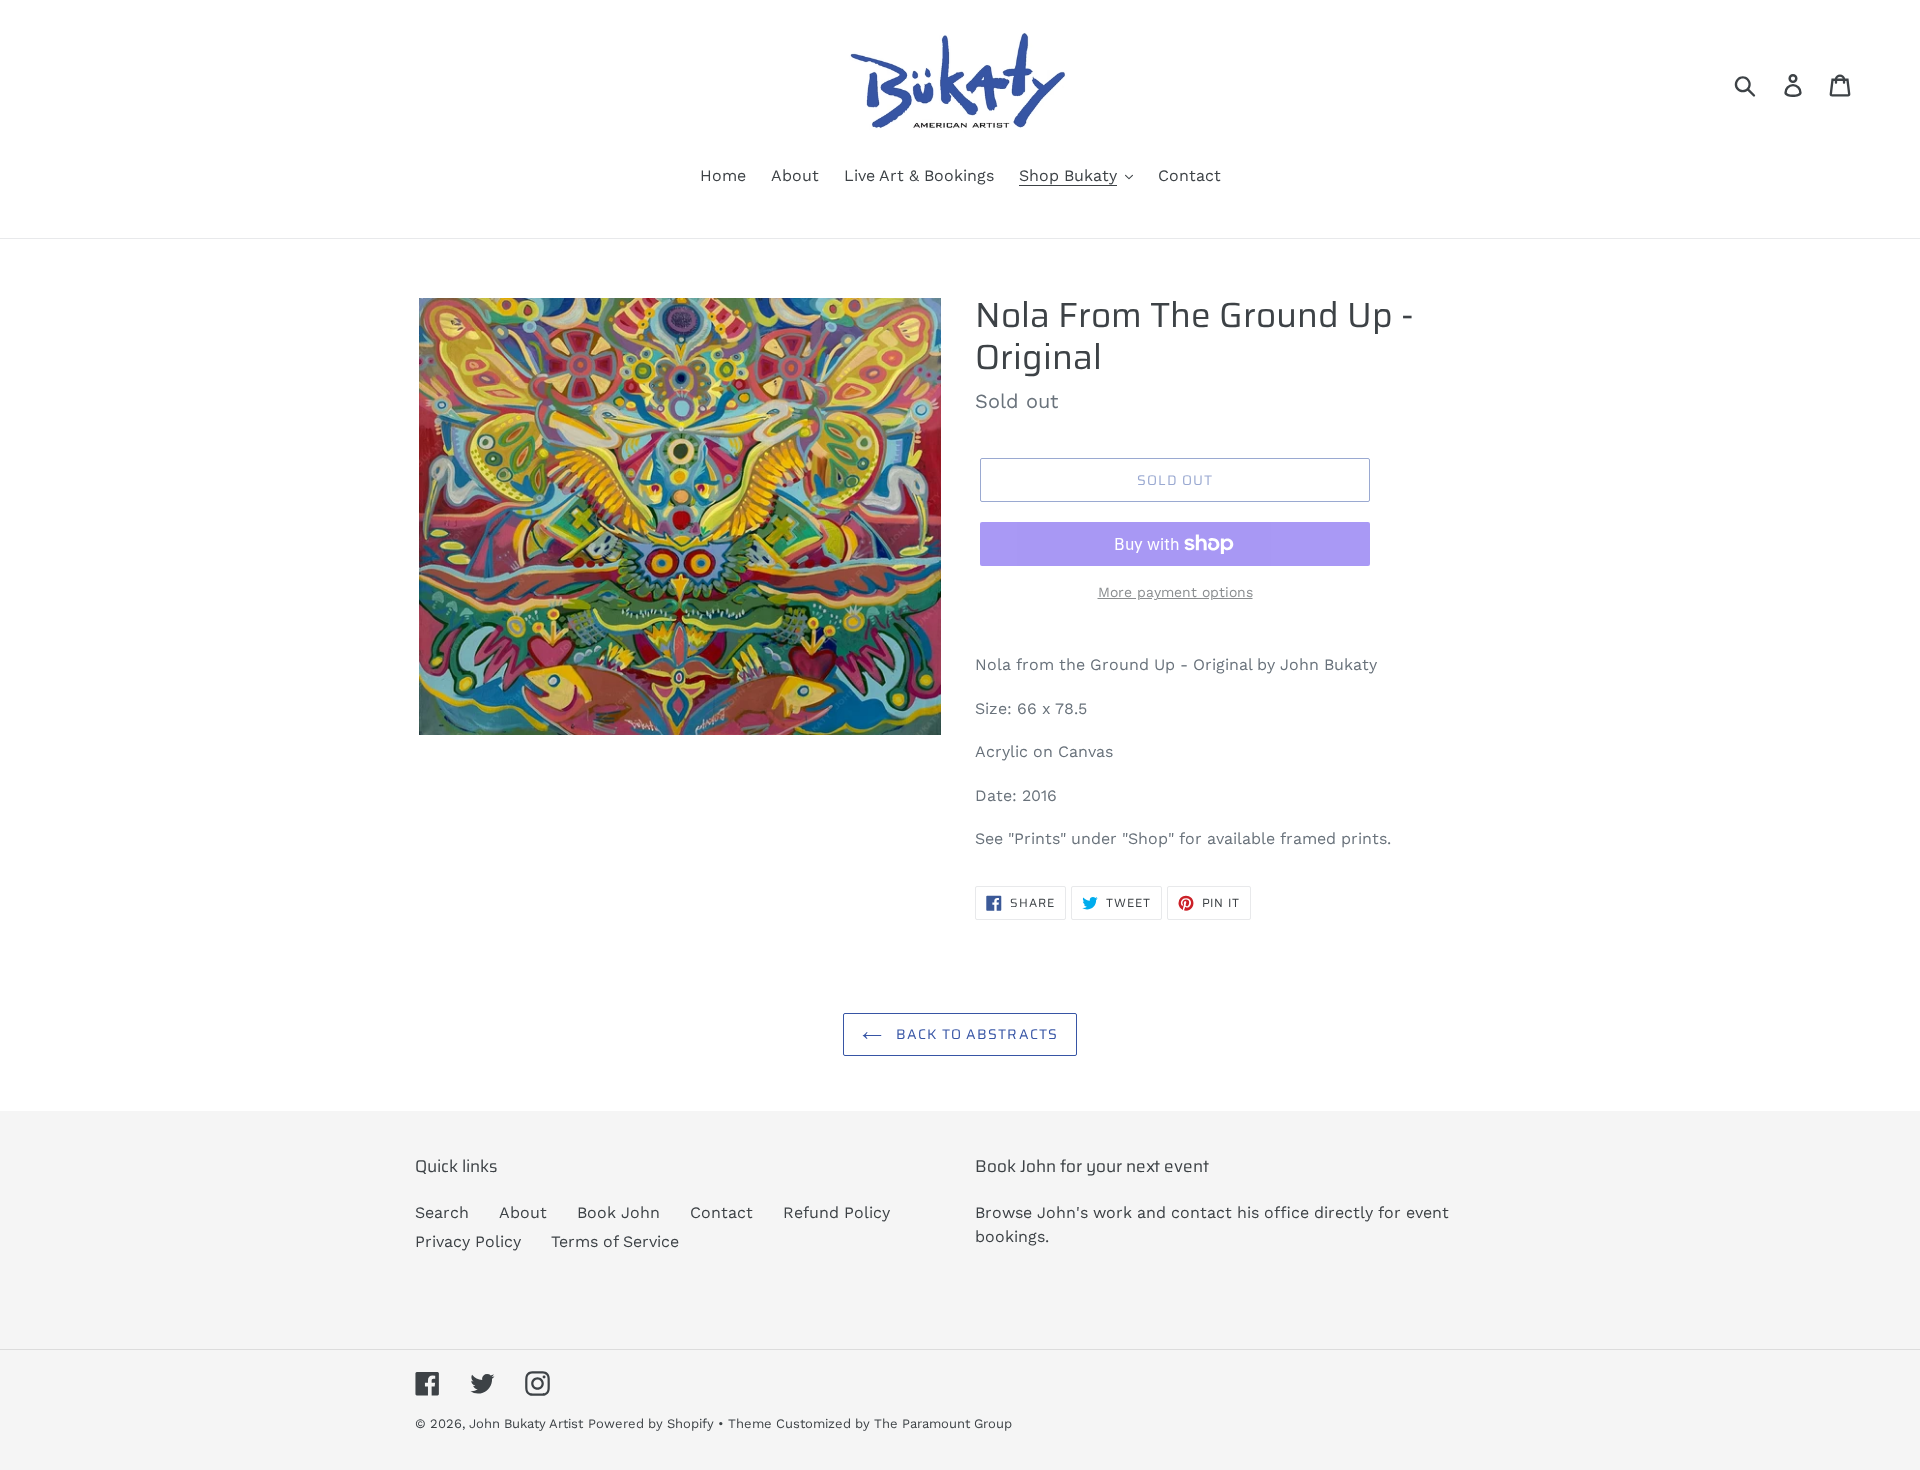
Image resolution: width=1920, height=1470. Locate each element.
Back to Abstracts (975, 1034)
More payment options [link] (1175, 592)
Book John (618, 1212)
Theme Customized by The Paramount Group (870, 1423)
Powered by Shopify (651, 1423)
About (523, 1212)
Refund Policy (836, 1212)
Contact (721, 1212)
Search (442, 1212)
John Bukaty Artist (526, 1423)
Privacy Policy (468, 1241)
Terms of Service (615, 1241)
